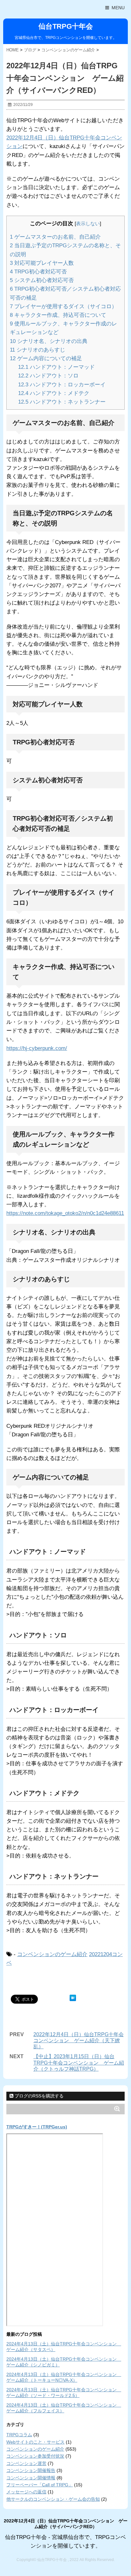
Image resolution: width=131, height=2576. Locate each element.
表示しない (88, 223)
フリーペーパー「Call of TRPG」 (40, 2485)
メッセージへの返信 (26, 2492)
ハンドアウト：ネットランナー (62, 402)
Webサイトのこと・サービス (35, 2442)
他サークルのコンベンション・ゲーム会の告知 (53, 2499)
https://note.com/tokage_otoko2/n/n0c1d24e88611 (65, 1213)
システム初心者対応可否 (42, 280)
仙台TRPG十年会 (66, 26)
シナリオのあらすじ (38, 350)
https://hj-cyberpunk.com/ (37, 1048)
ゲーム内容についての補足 (46, 358)
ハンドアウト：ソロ (48, 376)
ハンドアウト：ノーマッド (56, 367)
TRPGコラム (19, 2435)
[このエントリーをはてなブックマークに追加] (73, 1998)
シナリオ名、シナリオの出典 (49, 341)
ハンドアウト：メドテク (54, 393)
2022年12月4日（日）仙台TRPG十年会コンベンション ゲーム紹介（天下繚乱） (79, 2040)
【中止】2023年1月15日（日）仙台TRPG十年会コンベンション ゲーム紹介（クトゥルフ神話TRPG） (79, 2062)
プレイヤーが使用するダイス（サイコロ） (63, 306)
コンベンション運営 (26, 2463)
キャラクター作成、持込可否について (58, 315)
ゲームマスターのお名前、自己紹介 (55, 237)
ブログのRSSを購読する (38, 2096)
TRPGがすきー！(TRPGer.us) (37, 2127)
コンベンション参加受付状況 (35, 2456)
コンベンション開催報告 (31, 2470)
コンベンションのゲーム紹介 (52, 1954)
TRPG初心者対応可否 (38, 272)
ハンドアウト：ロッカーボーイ (62, 385)
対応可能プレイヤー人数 (42, 263)
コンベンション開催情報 (31, 2478)
